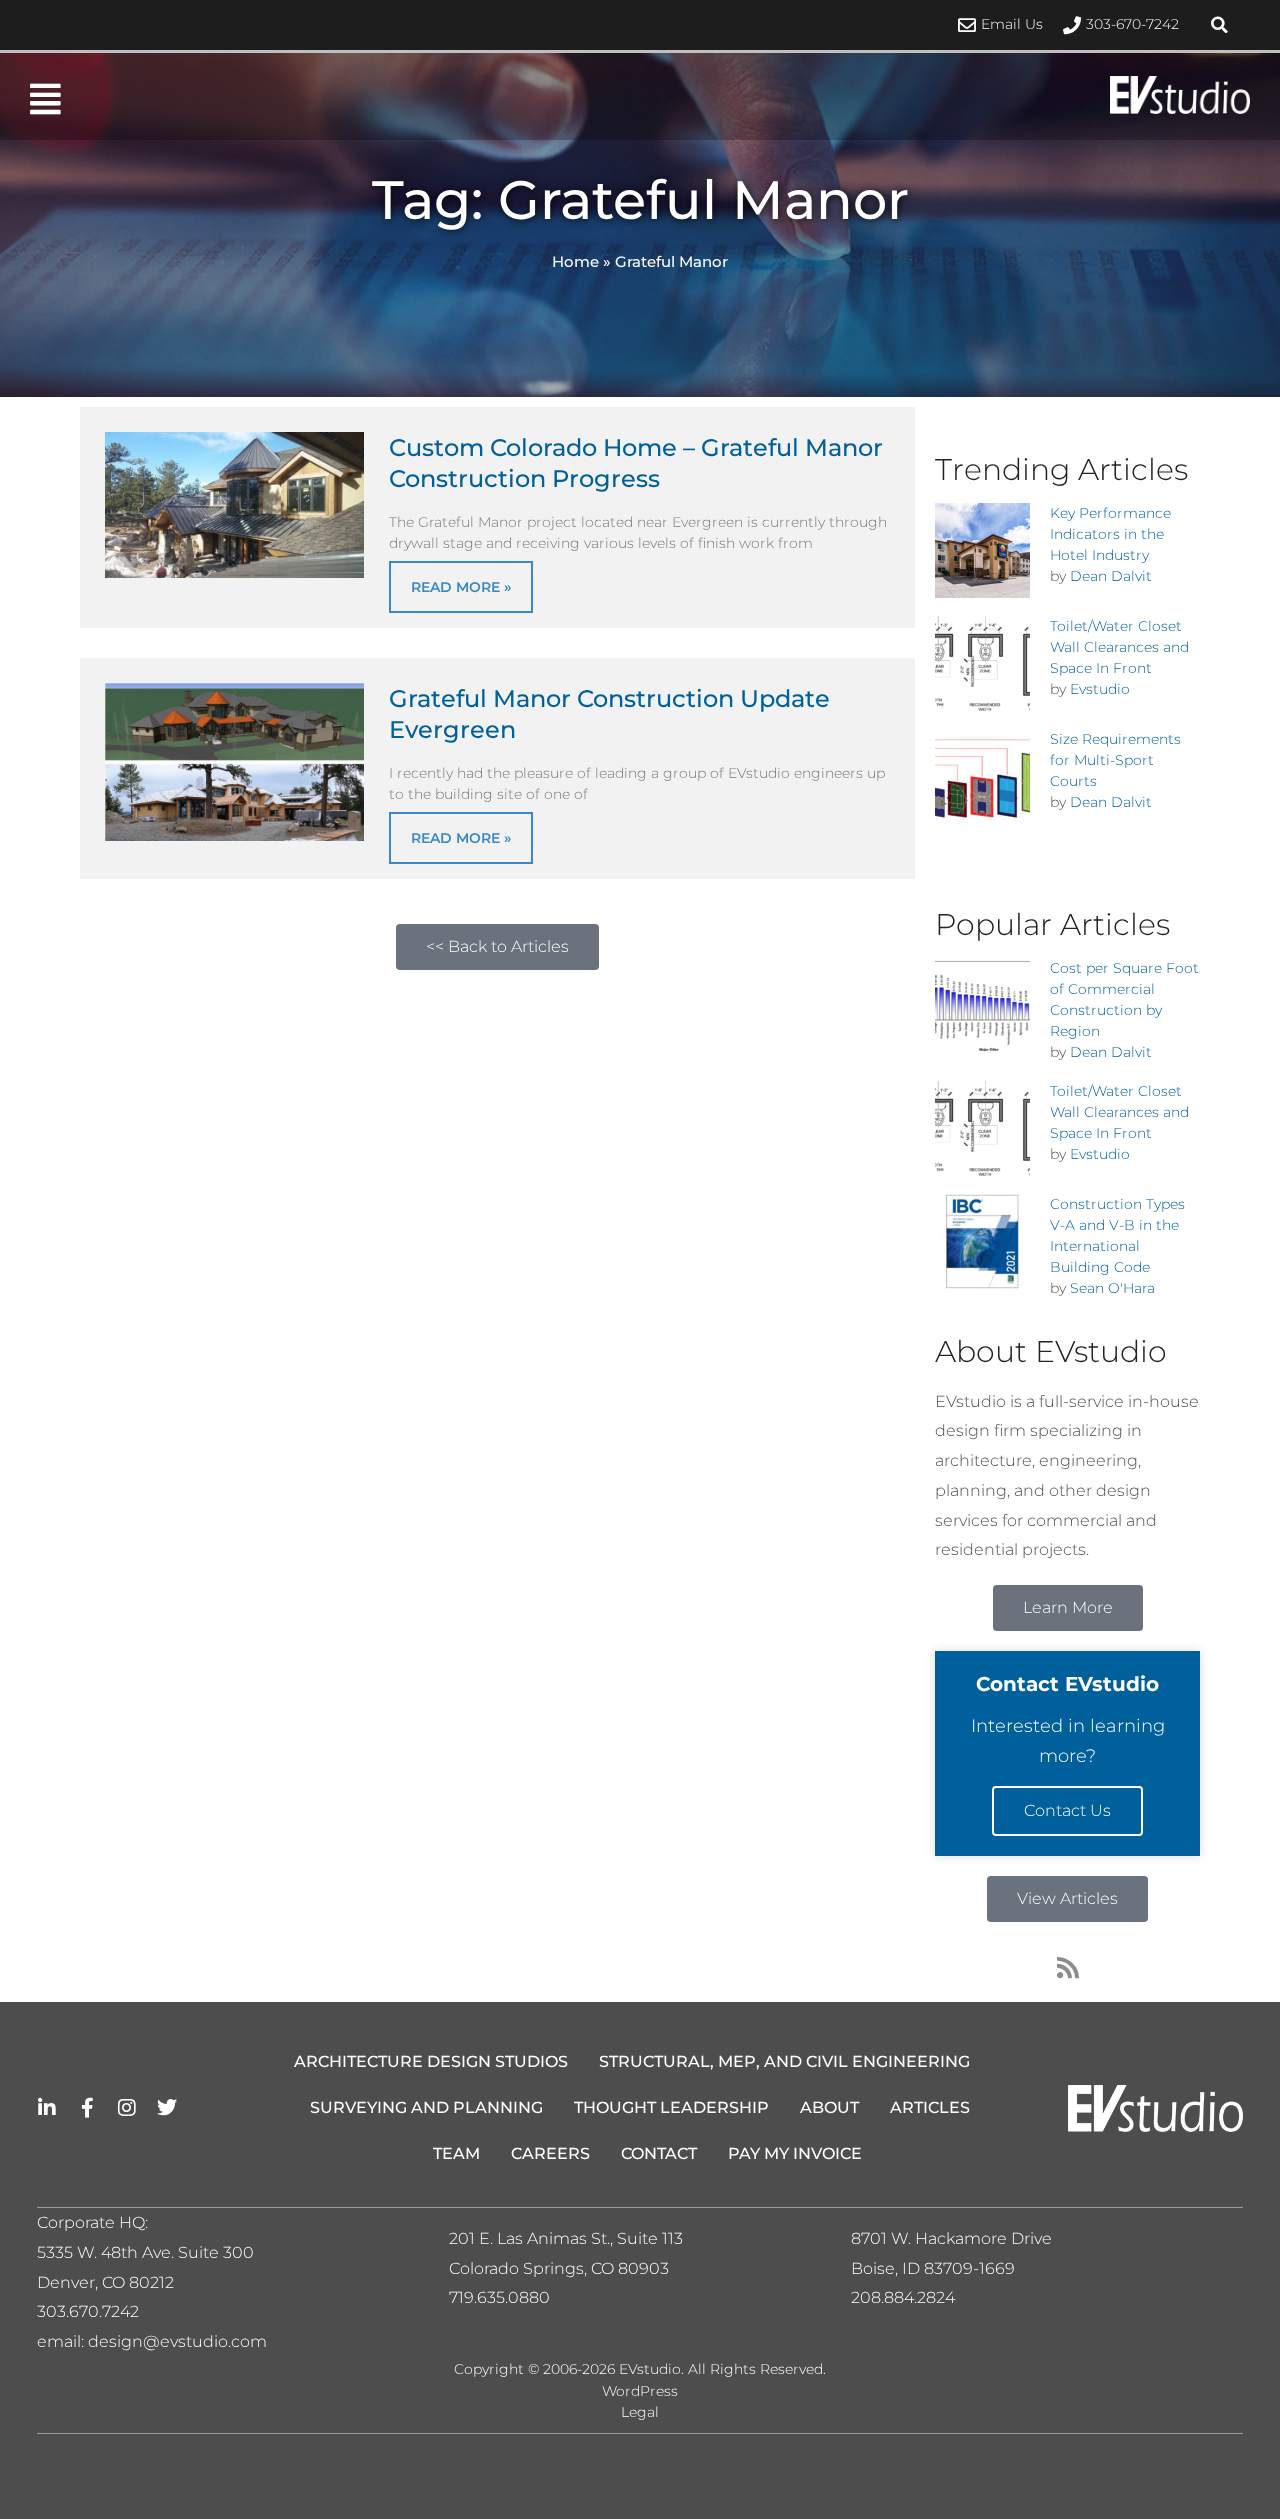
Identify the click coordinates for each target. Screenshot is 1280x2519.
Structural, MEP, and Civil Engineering (784, 2061)
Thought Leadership (671, 2107)
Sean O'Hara (1112, 1288)
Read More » (461, 587)
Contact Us (1067, 1810)
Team (456, 2153)
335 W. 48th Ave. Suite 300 (152, 2252)
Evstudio (1100, 689)
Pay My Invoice (795, 2153)
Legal (640, 2412)
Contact (659, 2153)
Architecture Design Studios (431, 2061)
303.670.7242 (88, 2311)
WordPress (640, 2391)
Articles (930, 2107)
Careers (550, 2153)
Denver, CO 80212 (105, 2282)
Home (575, 261)
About (829, 2107)
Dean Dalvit (1111, 576)
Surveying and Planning (426, 2107)
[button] (1220, 25)
